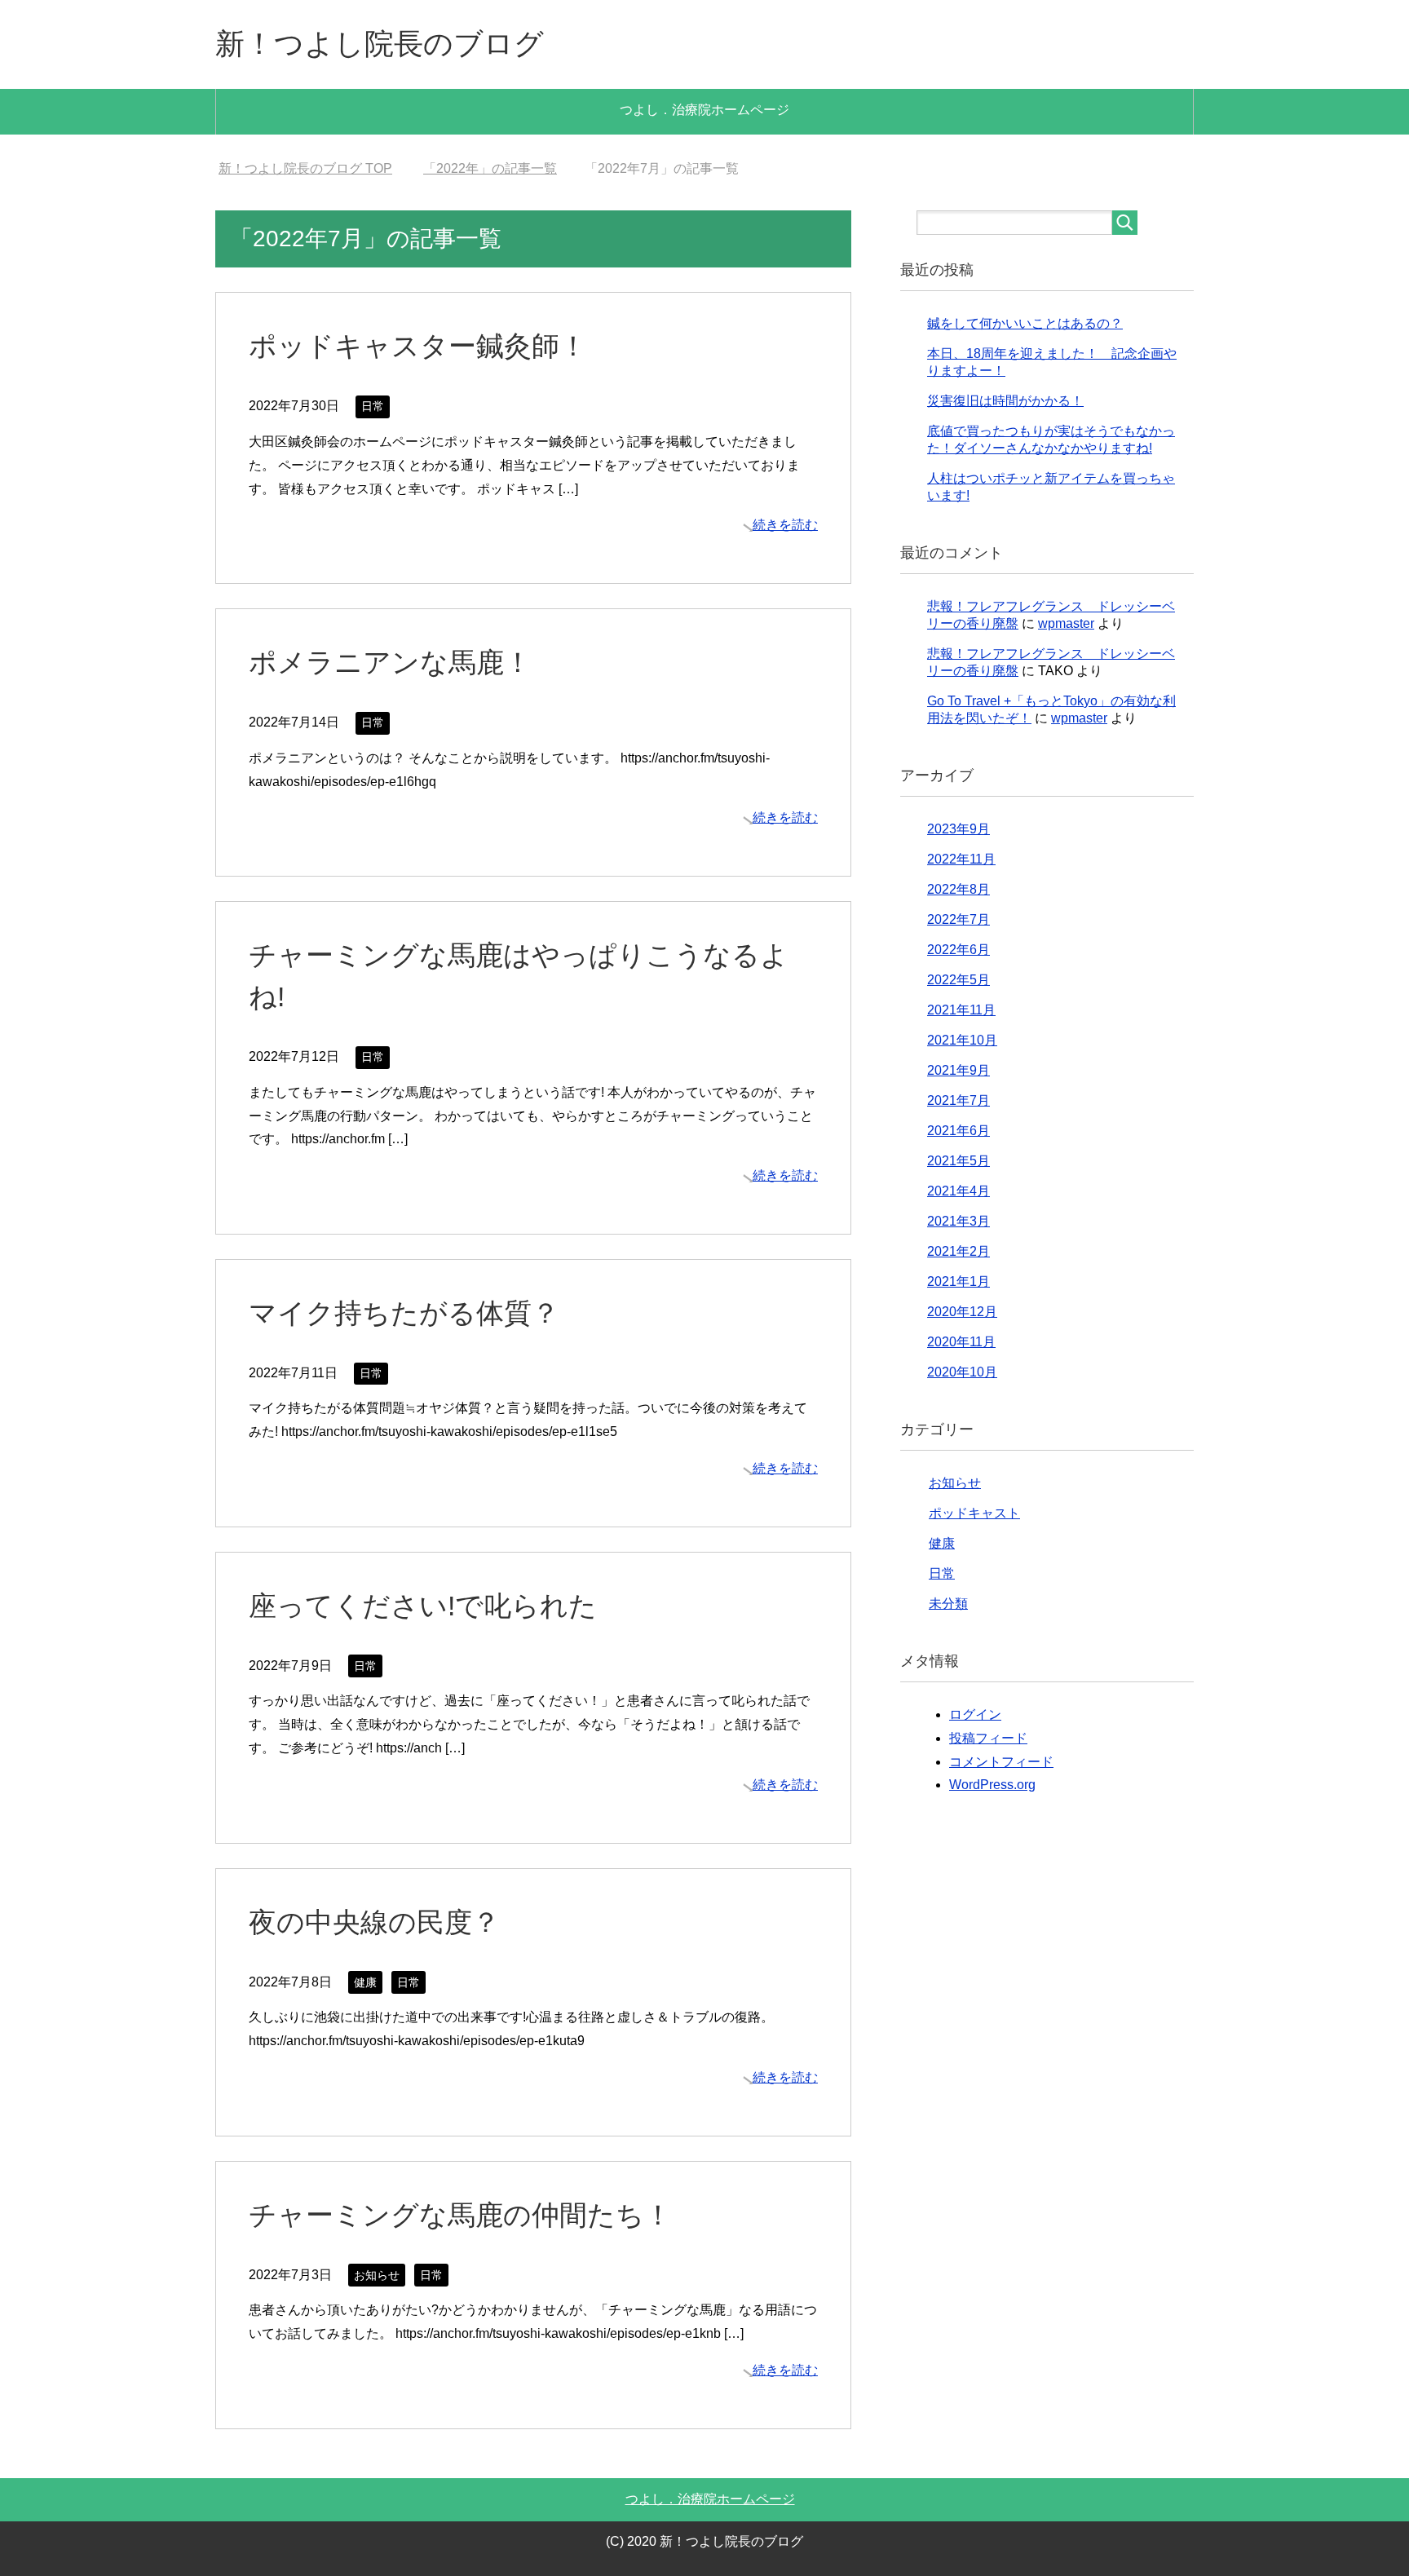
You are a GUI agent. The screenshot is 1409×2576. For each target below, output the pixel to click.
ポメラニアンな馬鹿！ (390, 662)
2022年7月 (958, 919)
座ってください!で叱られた (423, 1606)
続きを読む (785, 525)
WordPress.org (992, 1785)
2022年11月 (961, 859)
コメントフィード (1001, 1762)
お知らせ (377, 2275)
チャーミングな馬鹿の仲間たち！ (460, 2215)
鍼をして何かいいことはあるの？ (1025, 323)
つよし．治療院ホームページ (704, 110)
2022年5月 (958, 980)
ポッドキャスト (974, 1513)
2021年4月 (958, 1191)
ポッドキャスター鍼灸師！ (418, 346)
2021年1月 (958, 1281)
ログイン (975, 1714)
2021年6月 (958, 1131)
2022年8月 (958, 889)
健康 (365, 1982)
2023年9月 (958, 829)
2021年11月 (961, 1010)
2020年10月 (962, 1372)
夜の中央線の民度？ (374, 1922)
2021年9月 (958, 1070)
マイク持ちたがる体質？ (404, 1313)
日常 (373, 406)
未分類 (948, 1604)
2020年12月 (962, 1312)
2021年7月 (958, 1100)
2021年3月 (958, 1221)
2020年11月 (961, 1342)
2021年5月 (958, 1161)
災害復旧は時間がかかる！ (1005, 401)
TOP (305, 168)
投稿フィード (988, 1738)
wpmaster (1066, 623)
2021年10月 (962, 1040)
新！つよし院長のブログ (380, 44)
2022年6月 (958, 950)
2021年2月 (958, 1251)
